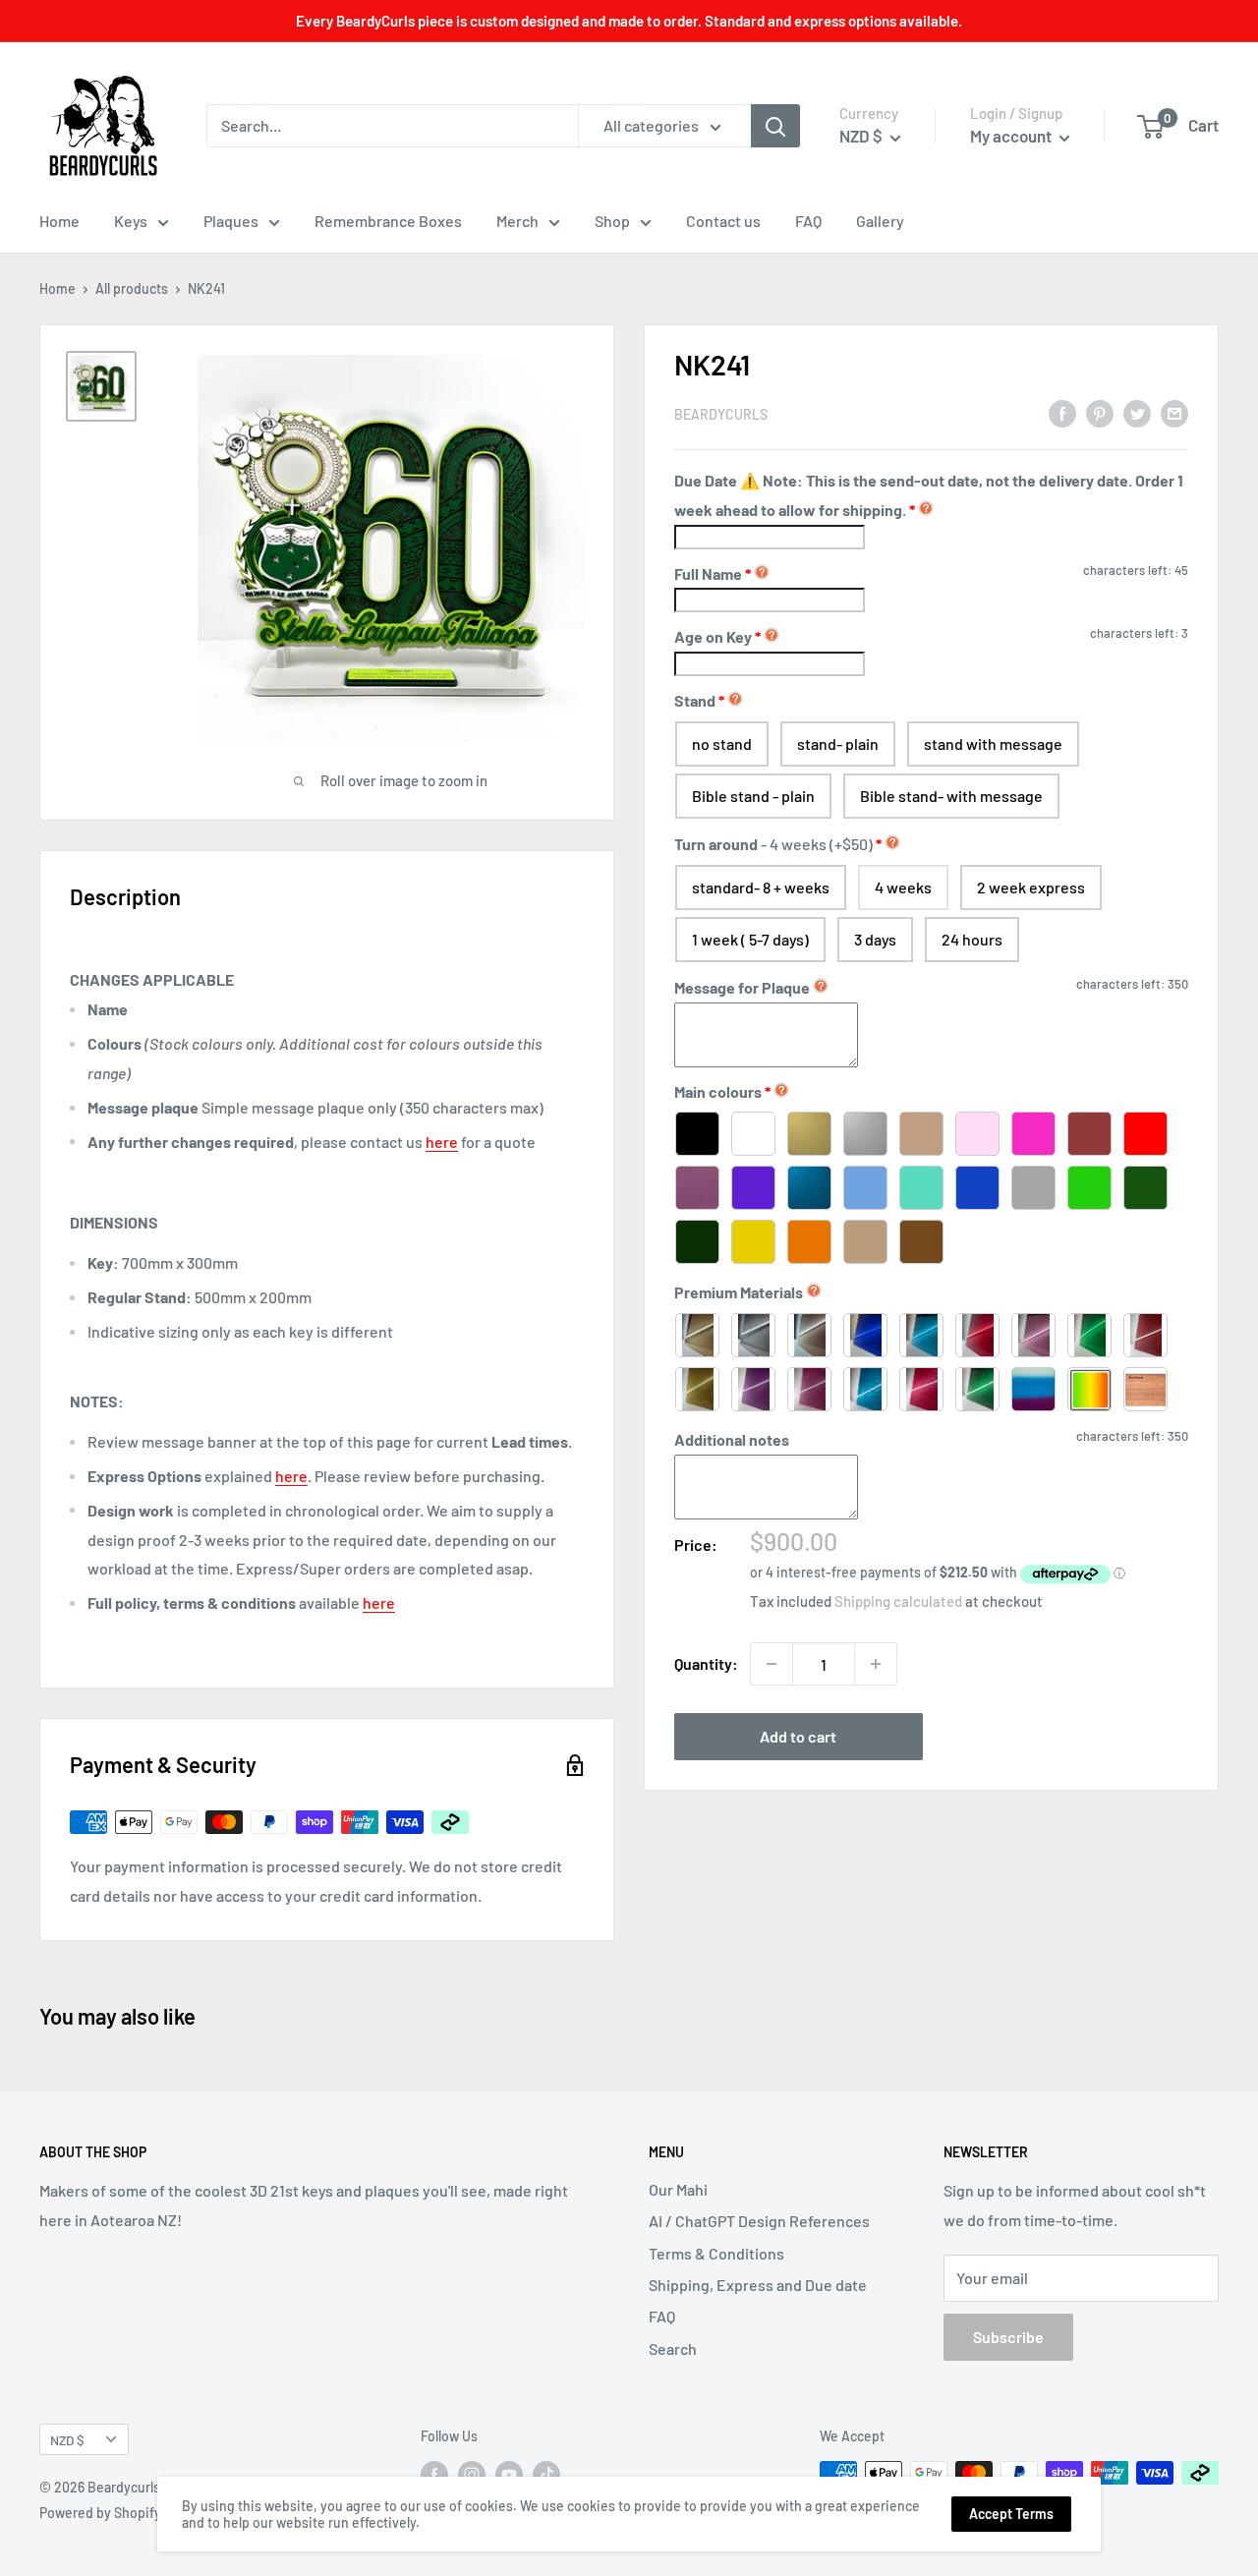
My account (1012, 136)
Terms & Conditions (716, 2253)
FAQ (808, 221)
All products (132, 288)
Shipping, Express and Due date (758, 2285)
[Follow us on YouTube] (509, 2475)
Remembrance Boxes (388, 221)
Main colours (718, 1091)
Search (673, 2348)
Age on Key (717, 636)
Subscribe (1008, 2337)
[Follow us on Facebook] (434, 2475)
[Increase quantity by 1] (876, 1664)
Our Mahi (678, 2189)
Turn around (773, 844)
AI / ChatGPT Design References (759, 2221)
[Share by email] (1174, 412)
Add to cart (798, 1736)
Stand (695, 700)
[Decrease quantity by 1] (772, 1664)
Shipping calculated (898, 1601)
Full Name (713, 573)
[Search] (775, 126)
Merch (517, 221)
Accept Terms (1011, 2514)
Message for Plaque (742, 987)
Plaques (231, 221)
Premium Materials (739, 1292)
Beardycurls (721, 414)
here (442, 1142)
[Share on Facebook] (1062, 412)
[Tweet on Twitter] (1137, 412)
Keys (131, 221)
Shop (612, 221)
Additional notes (732, 1439)
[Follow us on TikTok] (546, 2475)
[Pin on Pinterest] (1100, 412)
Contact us (723, 221)
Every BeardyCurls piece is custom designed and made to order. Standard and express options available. (629, 21)
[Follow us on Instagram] (472, 2475)
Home (59, 221)
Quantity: (706, 1663)
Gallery (880, 221)
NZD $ (67, 2440)
